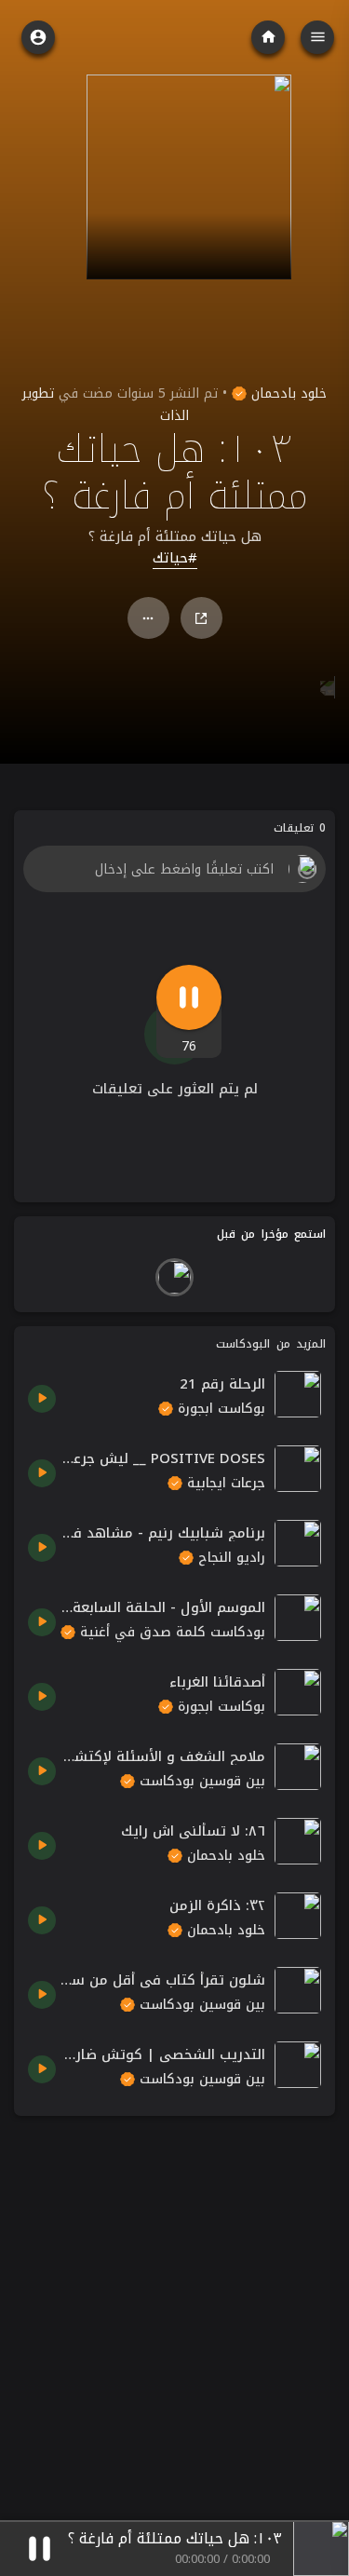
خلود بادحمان (287, 393)
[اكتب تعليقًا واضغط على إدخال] (174, 869)
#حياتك (175, 559)
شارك (201, 618)
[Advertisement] (174, 2305)
